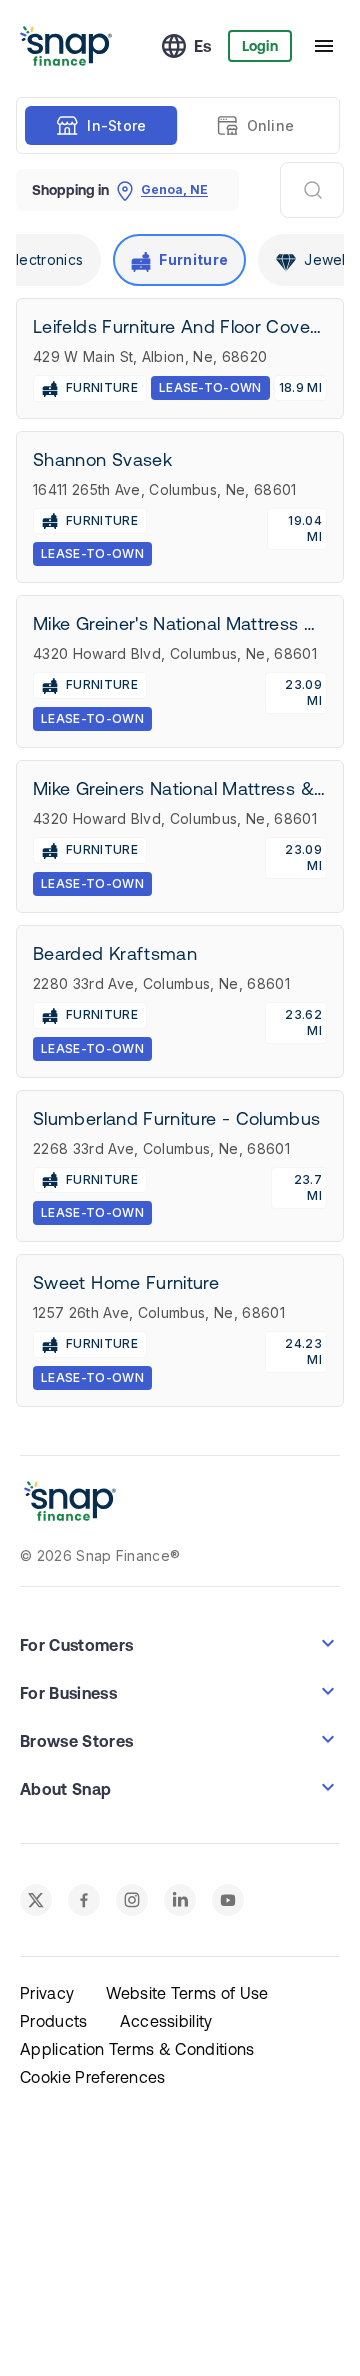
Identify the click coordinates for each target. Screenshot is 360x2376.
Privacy (47, 1993)
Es (203, 46)
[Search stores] (312, 190)
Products (54, 2021)
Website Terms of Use (187, 1993)
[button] (180, 1643)
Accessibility (166, 2021)
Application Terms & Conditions (137, 2049)
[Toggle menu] (324, 46)
